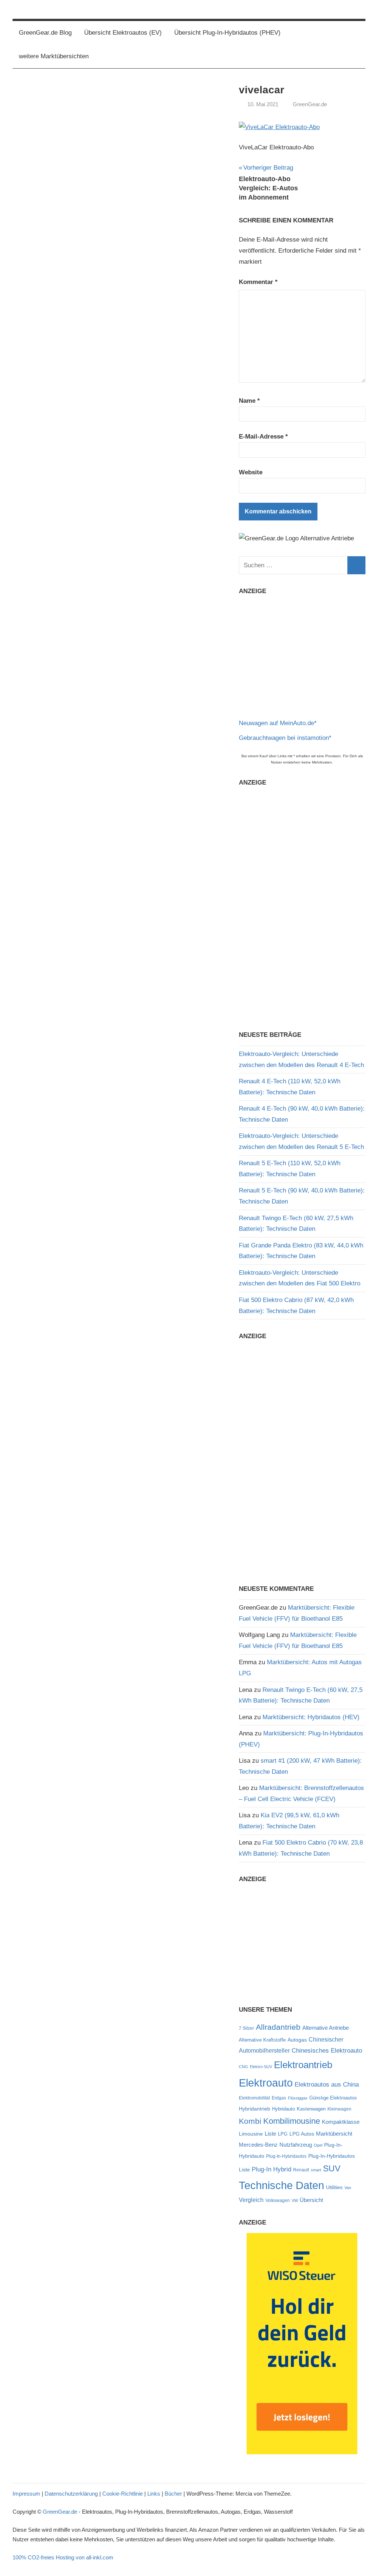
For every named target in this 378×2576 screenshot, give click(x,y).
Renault (301, 2170)
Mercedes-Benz (258, 2145)
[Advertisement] (302, 654)
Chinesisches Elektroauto (327, 2050)
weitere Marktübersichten (54, 56)
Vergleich (251, 2200)
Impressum (26, 2494)
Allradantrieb (278, 2027)
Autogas (297, 2040)
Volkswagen (278, 2201)
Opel (318, 2145)
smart (316, 2170)
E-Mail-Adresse (263, 437)
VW (295, 2201)
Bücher (173, 2494)
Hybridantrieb (255, 2109)
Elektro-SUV (261, 2067)
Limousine (251, 2134)
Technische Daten (281, 2185)
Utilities (334, 2187)
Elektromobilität (254, 2098)
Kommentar (258, 282)
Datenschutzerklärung (71, 2494)
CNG (243, 2067)
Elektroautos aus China (327, 2084)
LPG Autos (302, 2134)
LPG (283, 2134)
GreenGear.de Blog (45, 33)
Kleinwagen (339, 2109)
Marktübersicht (334, 2134)
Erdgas (279, 2098)
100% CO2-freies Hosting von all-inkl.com (63, 2557)
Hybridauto (283, 2109)
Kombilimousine (292, 2121)
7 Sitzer (246, 2028)
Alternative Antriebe (326, 2028)
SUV (332, 2168)
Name (249, 401)
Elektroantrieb (303, 2065)
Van (348, 2188)
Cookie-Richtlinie (123, 2494)
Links (154, 2494)
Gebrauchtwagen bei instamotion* (285, 738)
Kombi (250, 2121)
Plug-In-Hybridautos (286, 2156)
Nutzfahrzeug (296, 2145)
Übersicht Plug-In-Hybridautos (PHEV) (227, 33)
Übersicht (311, 2200)
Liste (270, 2134)
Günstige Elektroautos (333, 2098)
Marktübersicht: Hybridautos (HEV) (311, 1717)
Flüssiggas (298, 2098)
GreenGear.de (310, 104)
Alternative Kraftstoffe (262, 2040)
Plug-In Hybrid (272, 2169)
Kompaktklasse (341, 2122)
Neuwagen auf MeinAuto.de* (278, 723)
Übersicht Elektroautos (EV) (123, 33)
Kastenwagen (311, 2109)
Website (251, 472)
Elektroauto (266, 2083)
